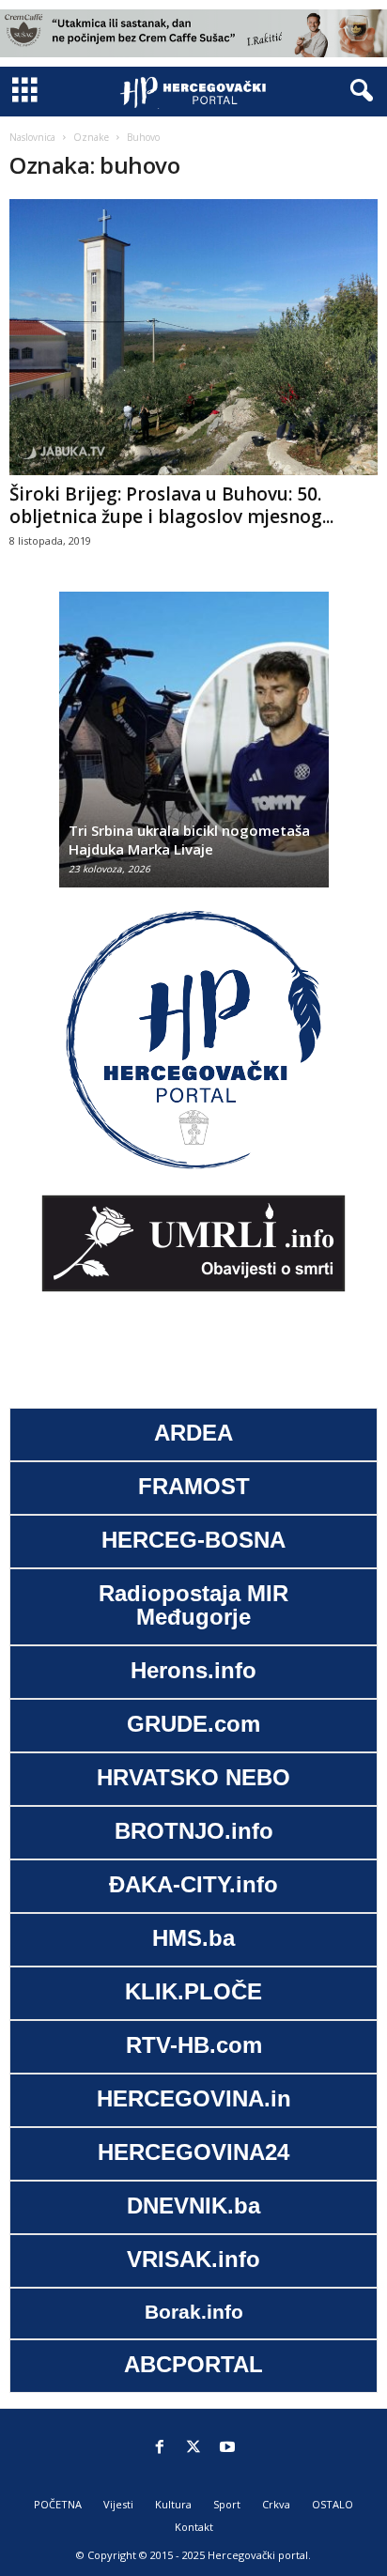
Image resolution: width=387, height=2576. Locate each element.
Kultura (173, 2504)
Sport (227, 2504)
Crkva (276, 2504)
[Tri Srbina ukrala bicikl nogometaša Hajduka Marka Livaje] (194, 749)
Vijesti (118, 2504)
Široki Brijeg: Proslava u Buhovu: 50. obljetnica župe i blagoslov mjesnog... (171, 505)
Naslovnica (32, 137)
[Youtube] (227, 2448)
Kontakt (194, 2527)
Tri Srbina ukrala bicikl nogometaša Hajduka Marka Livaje (189, 840)
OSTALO (333, 2504)
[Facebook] (160, 2448)
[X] (193, 2448)
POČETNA (58, 2504)
